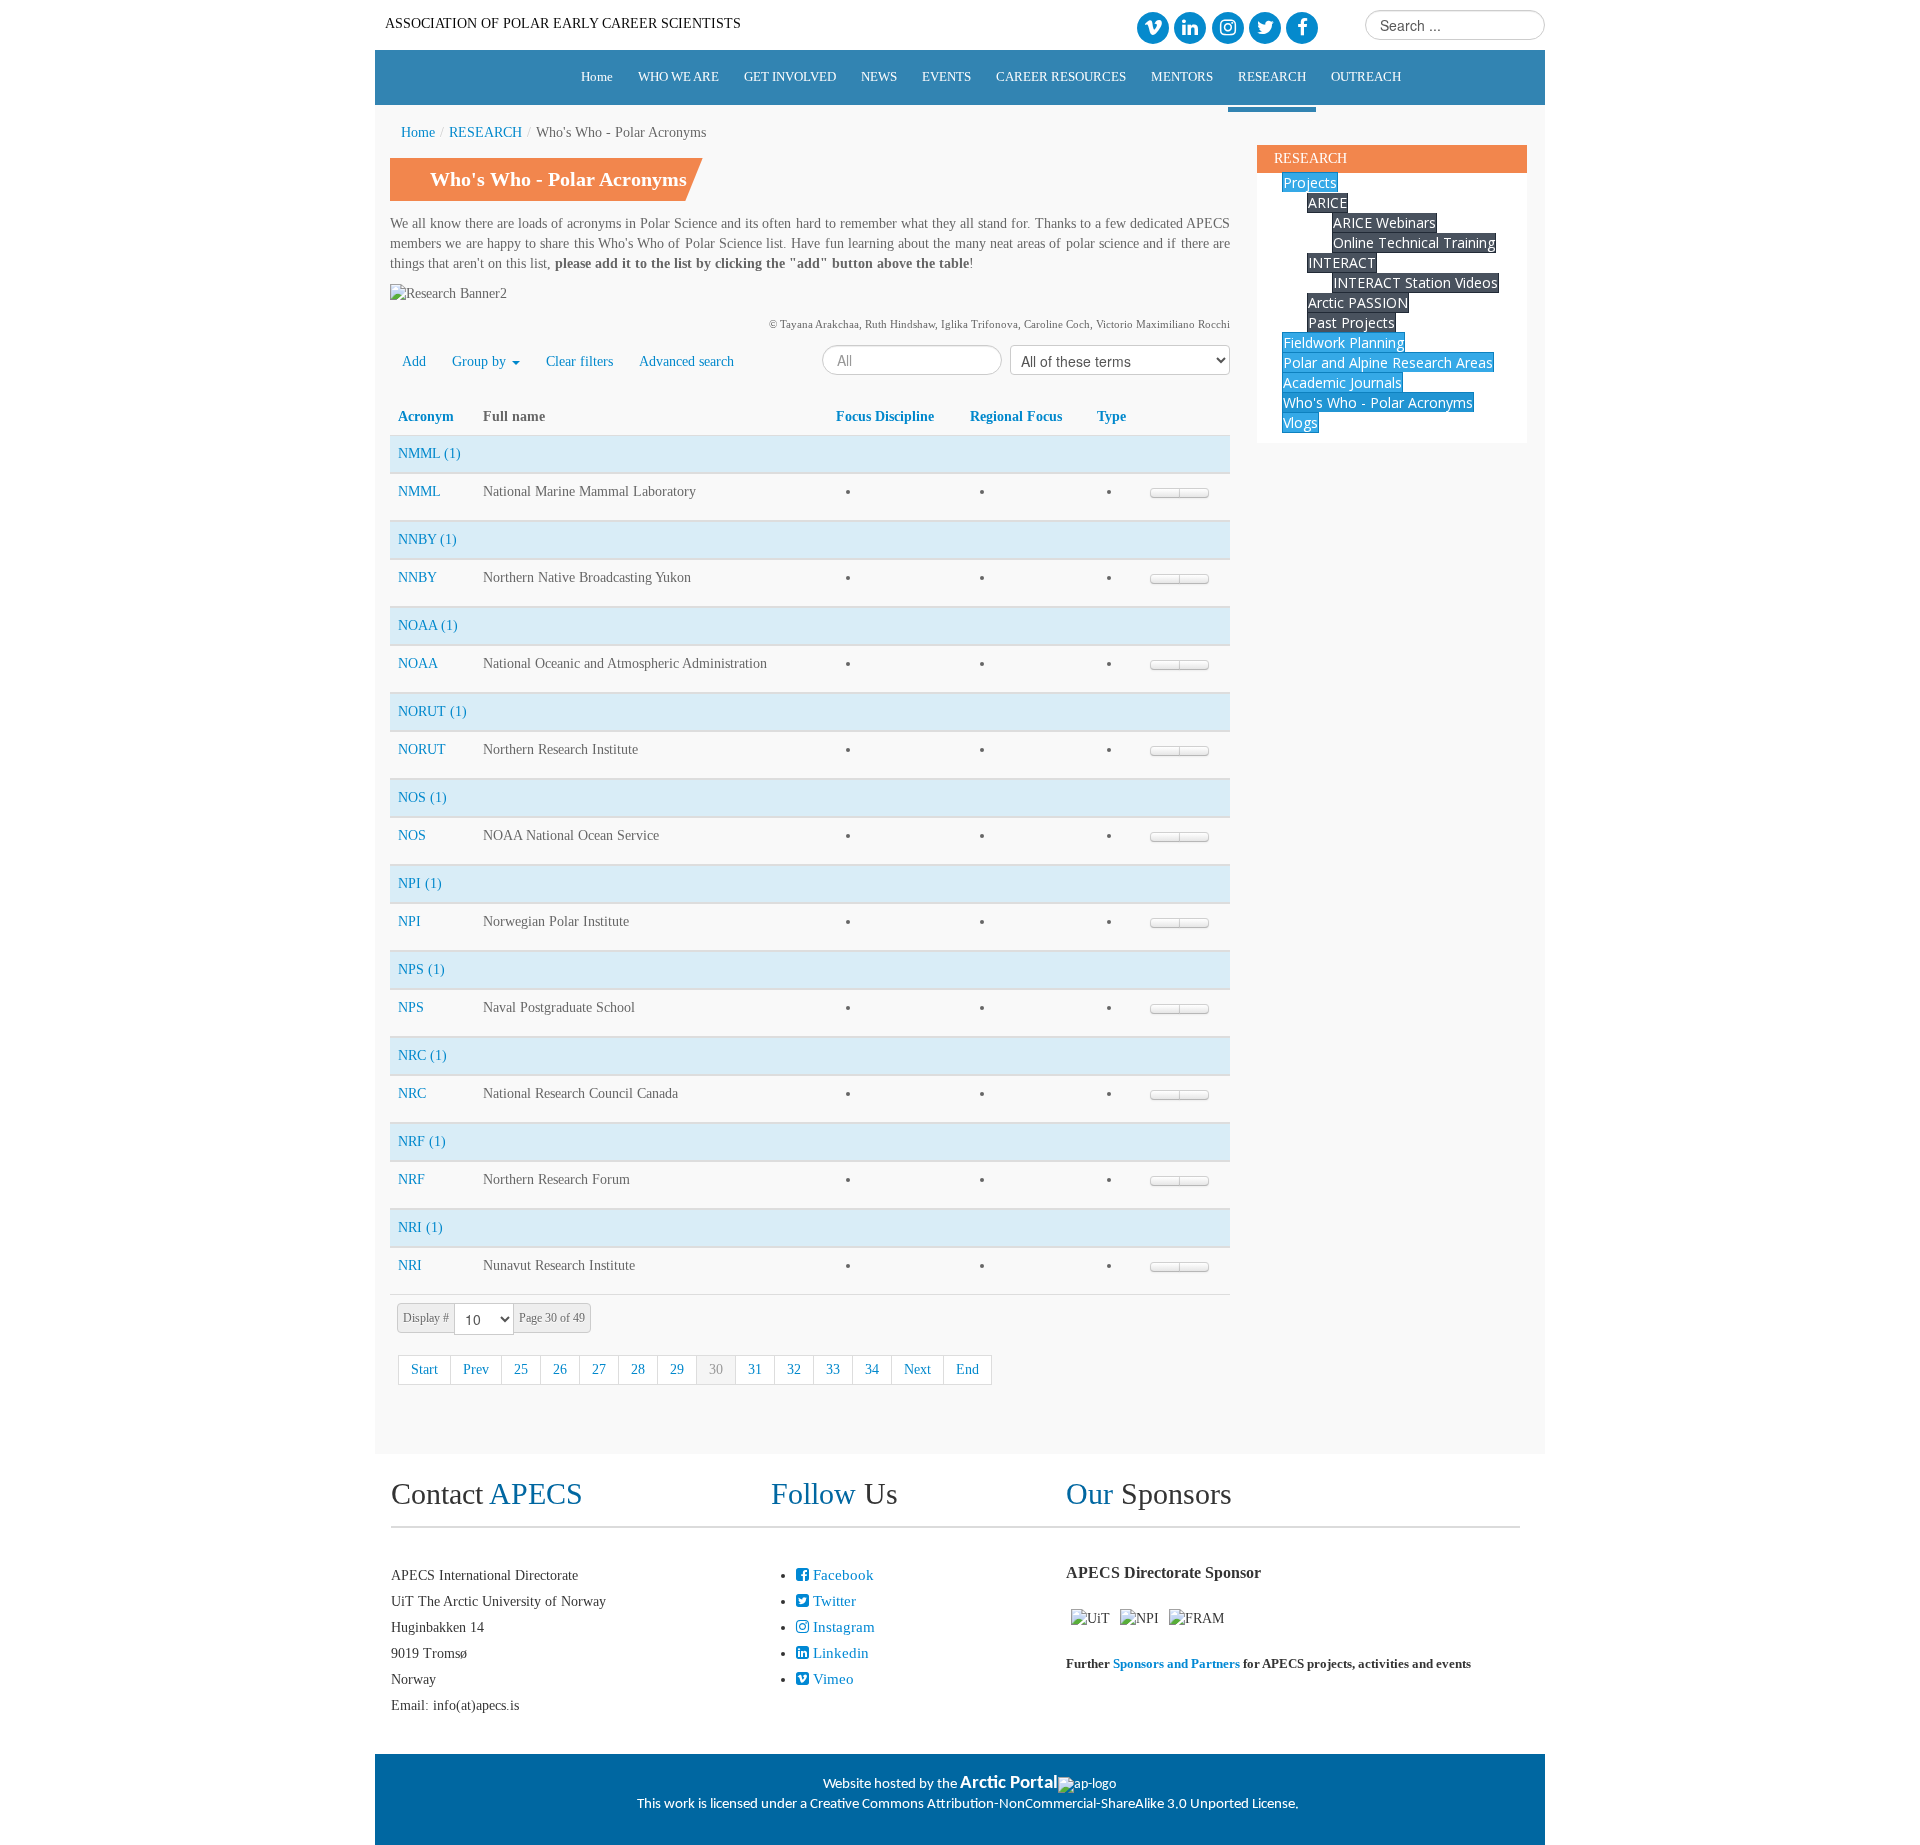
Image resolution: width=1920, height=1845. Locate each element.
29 (677, 1369)
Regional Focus (1016, 416)
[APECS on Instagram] (1227, 26)
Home (418, 132)
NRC (412, 1093)
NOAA (418, 663)
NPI (409, 921)
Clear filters (579, 361)
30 (716, 1369)
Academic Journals (1342, 382)
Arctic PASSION (1358, 302)
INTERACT (1342, 262)
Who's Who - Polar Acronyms (1378, 402)
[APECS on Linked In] (1190, 26)
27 (599, 1369)
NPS (411, 1007)
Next (917, 1369)
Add (414, 361)
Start (424, 1369)
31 (755, 1369)
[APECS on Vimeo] (1152, 26)
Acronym (426, 416)
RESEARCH (485, 132)
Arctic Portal (1009, 1783)
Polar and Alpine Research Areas (1388, 362)
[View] (1194, 493)
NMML (419, 491)
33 (833, 1369)
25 (521, 1369)
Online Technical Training (1414, 242)
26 (560, 1369)
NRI (410, 1265)
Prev (476, 1369)
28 (638, 1369)
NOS (412, 835)
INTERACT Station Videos (1415, 282)
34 (872, 1369)
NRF (411, 1179)
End (967, 1369)
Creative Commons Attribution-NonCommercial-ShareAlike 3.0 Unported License (1052, 1804)
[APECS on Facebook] (1302, 26)
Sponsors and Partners (1176, 1663)
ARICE (1327, 202)
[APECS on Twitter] (1264, 26)
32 (794, 1369)
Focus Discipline (885, 416)
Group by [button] (481, 361)
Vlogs (1300, 422)
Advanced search (686, 361)
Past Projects (1351, 322)
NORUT (422, 749)
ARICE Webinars (1384, 222)
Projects (1310, 182)
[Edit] (1165, 493)
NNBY (417, 577)
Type (1111, 416)
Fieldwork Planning (1343, 342)
